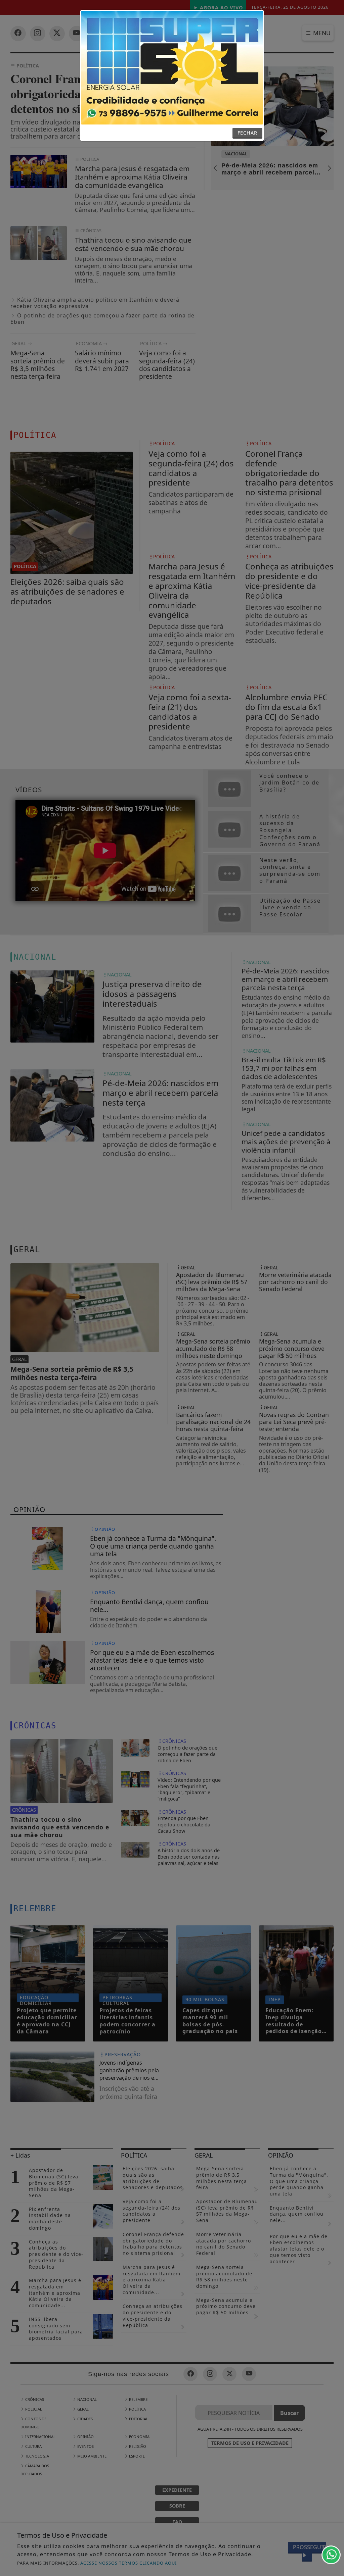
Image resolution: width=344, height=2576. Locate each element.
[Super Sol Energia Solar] (172, 67)
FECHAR (247, 133)
